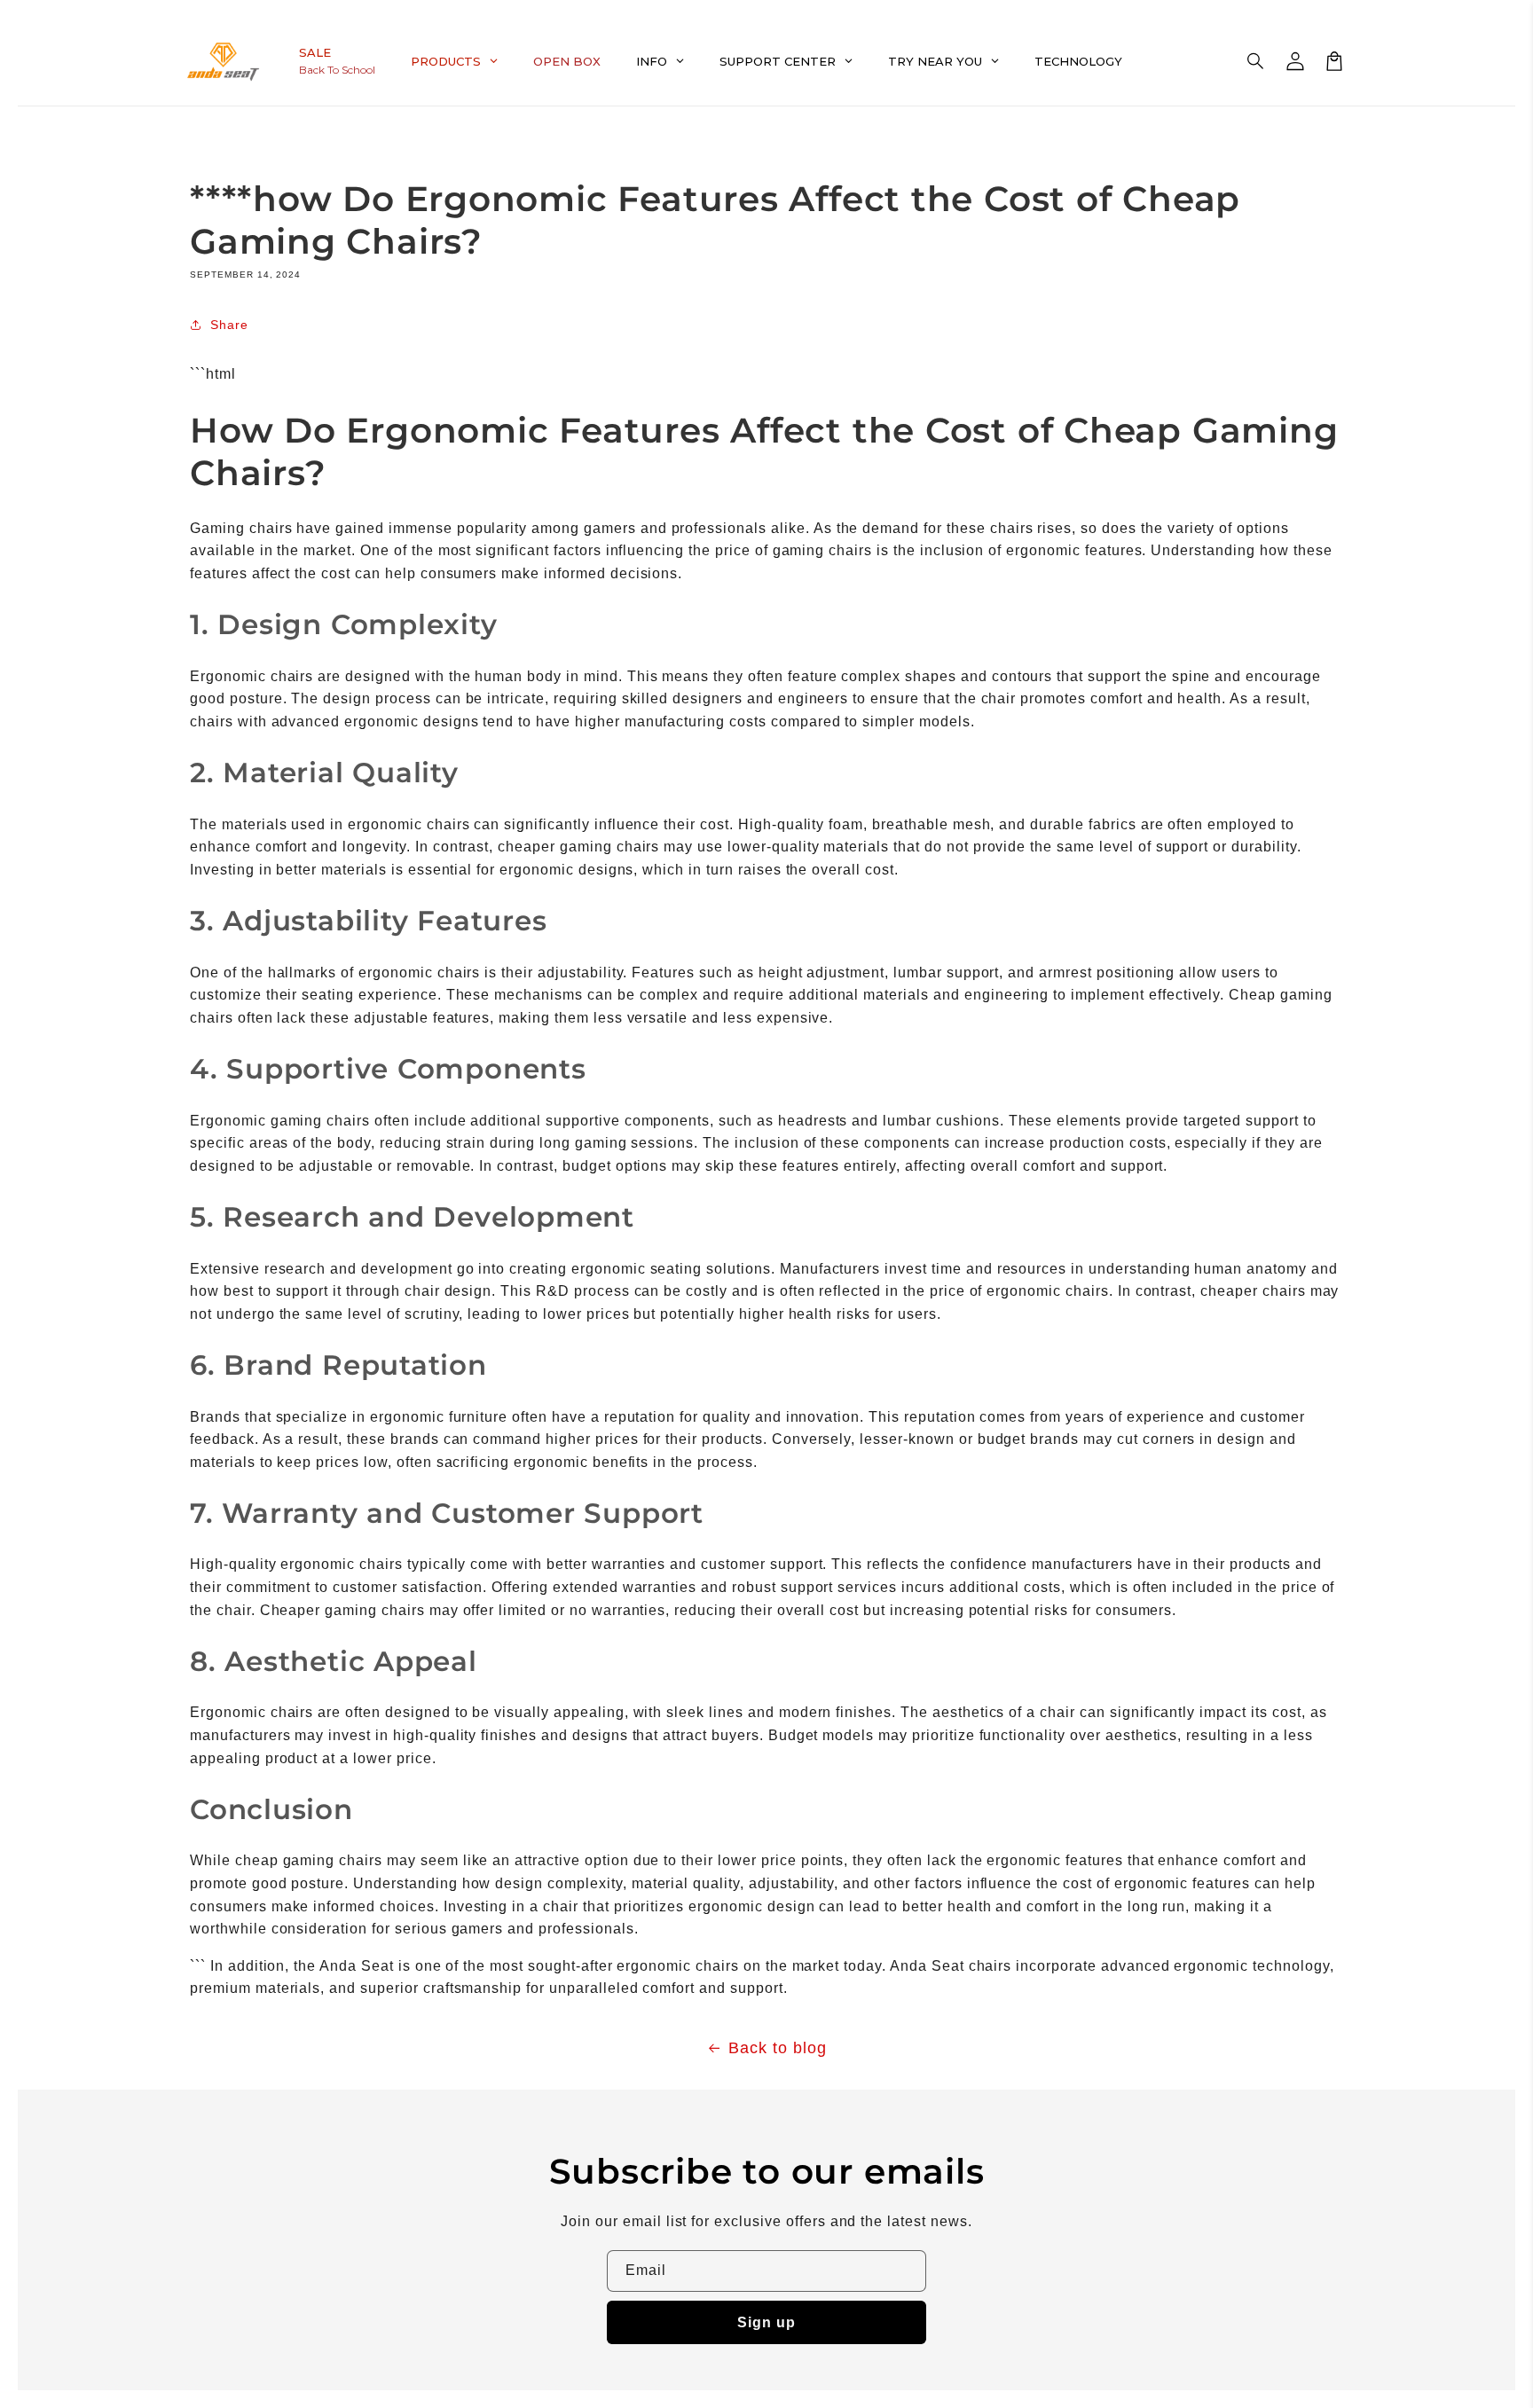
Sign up (766, 2322)
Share (229, 325)
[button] (1256, 61)
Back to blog (778, 2048)
